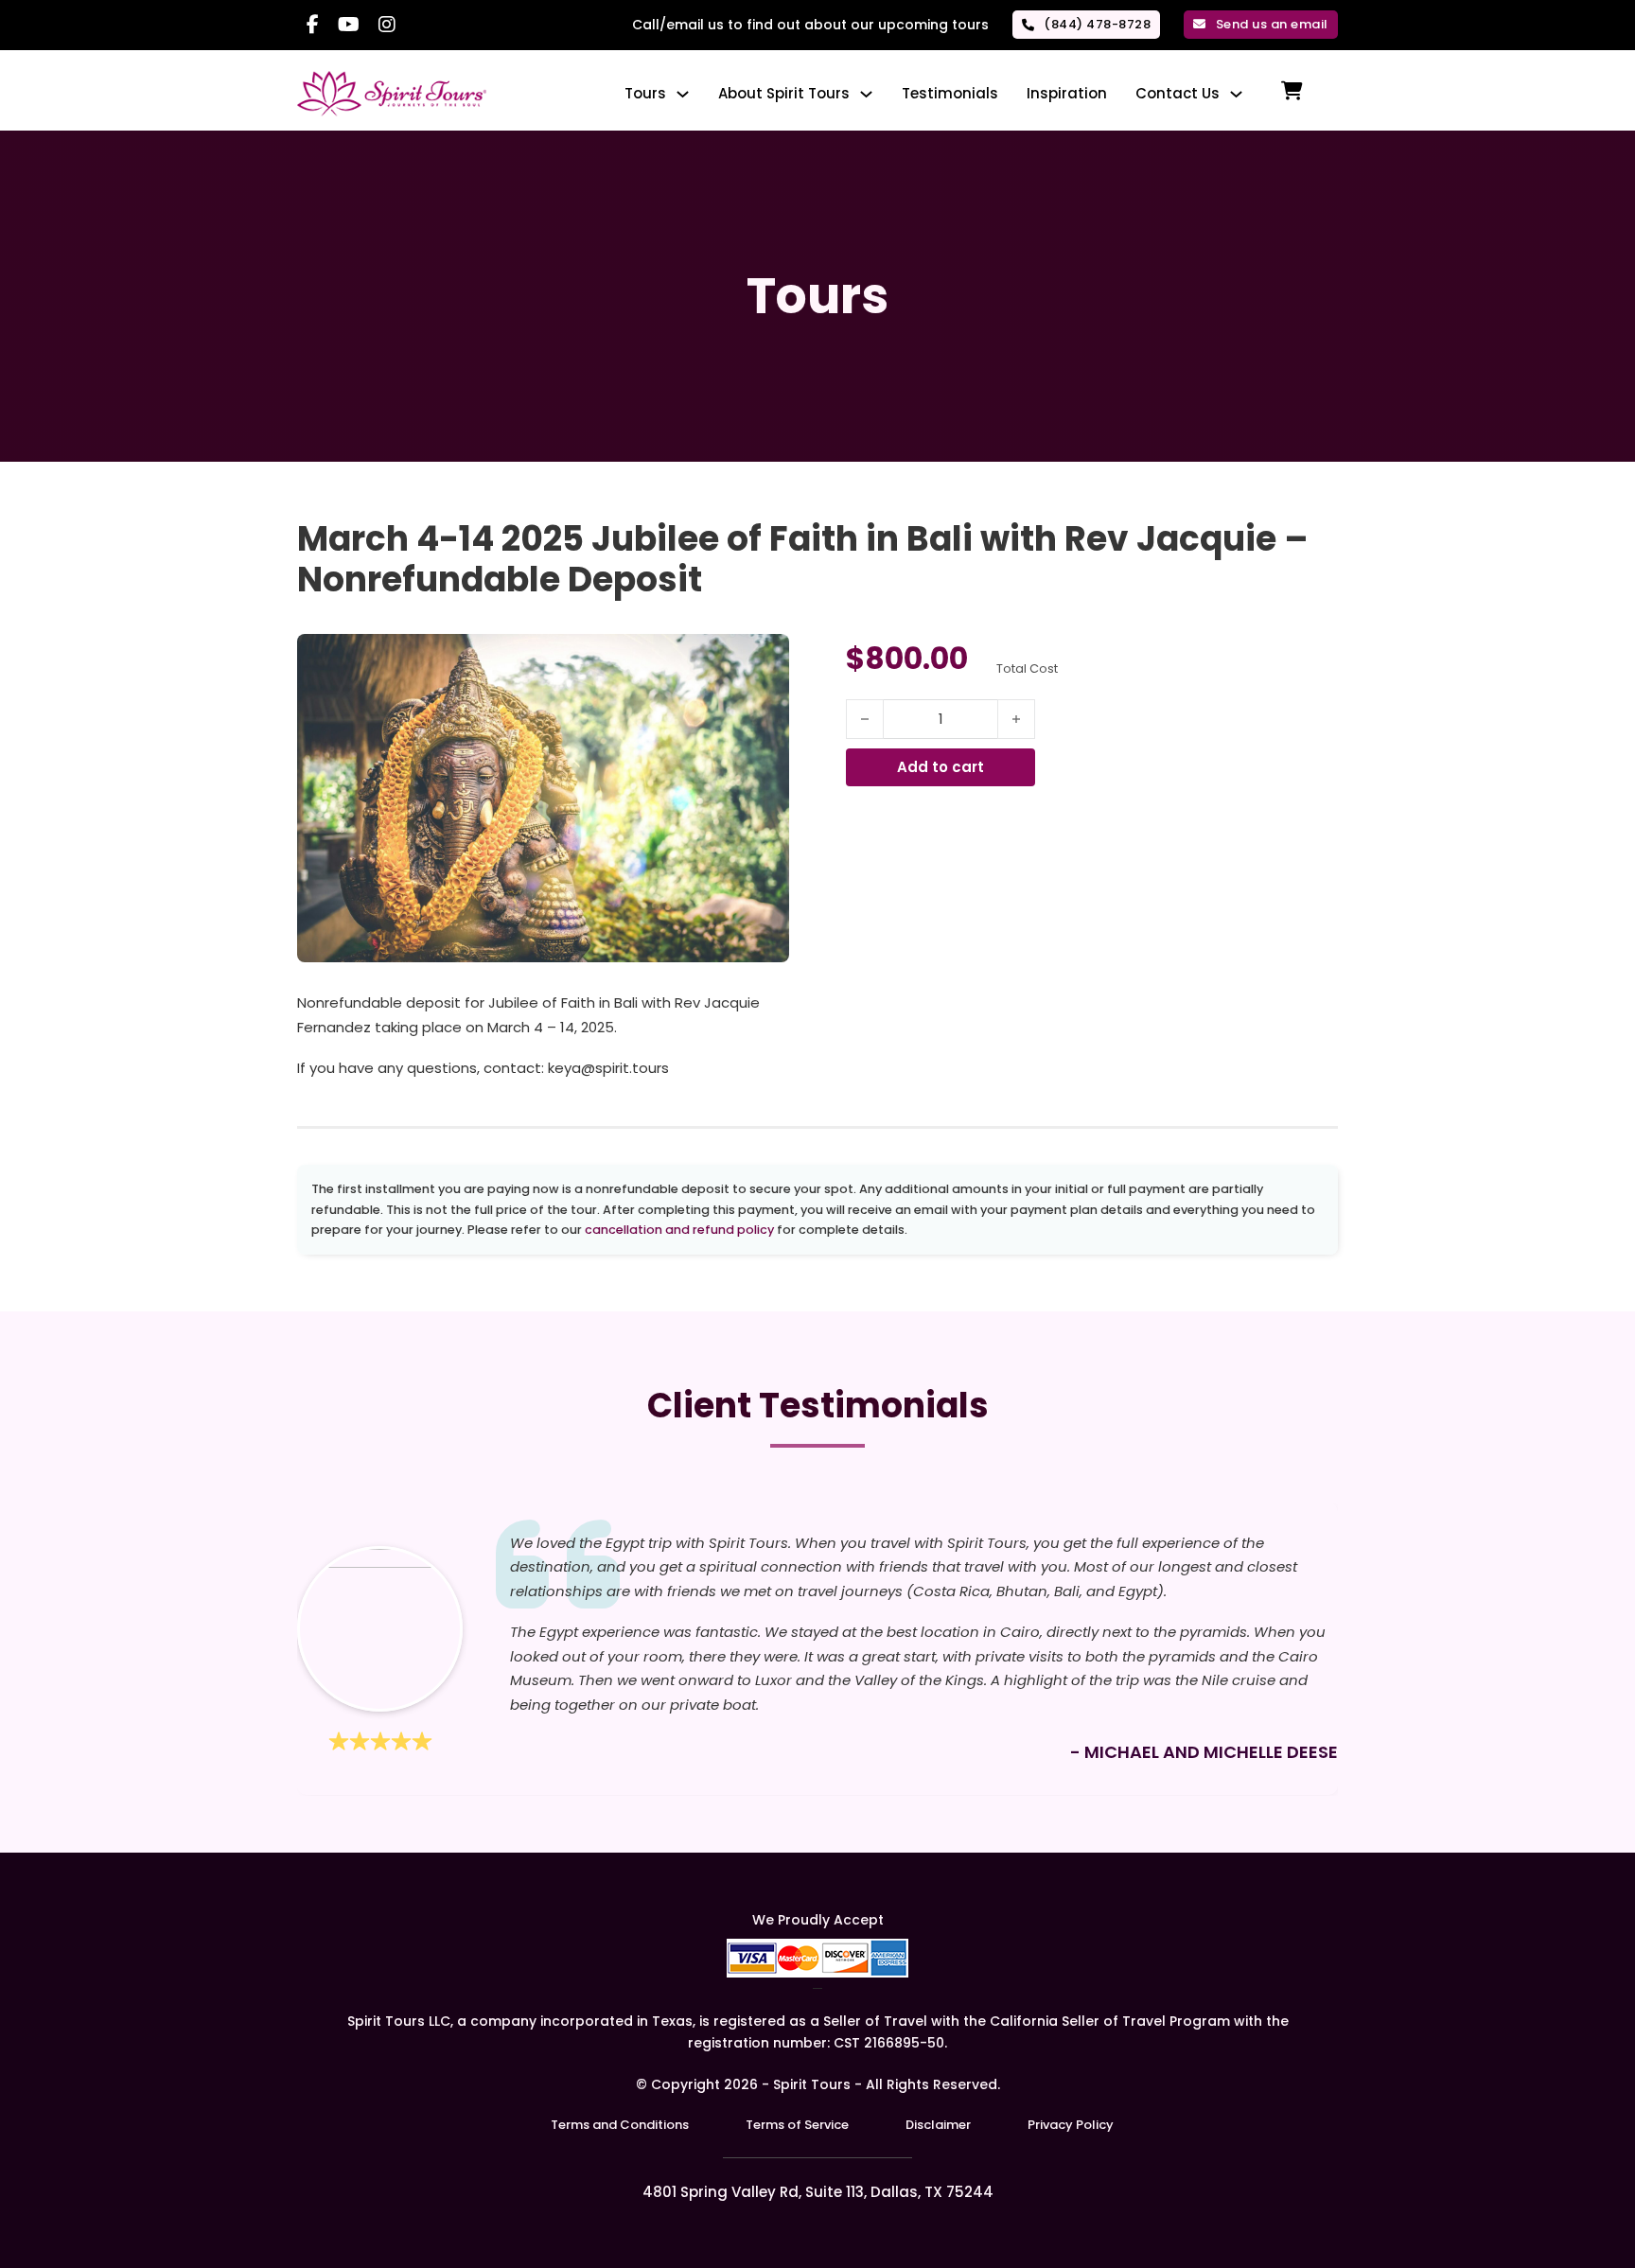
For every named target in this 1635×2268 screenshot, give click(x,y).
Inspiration (1067, 93)
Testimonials (950, 93)
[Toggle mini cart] (1292, 91)
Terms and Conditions (620, 2125)
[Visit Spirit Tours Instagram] (387, 25)
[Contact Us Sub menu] (1236, 94)
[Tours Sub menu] (683, 94)
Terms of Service (797, 2125)
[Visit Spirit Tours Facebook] (313, 25)
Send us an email (1272, 24)
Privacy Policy (1071, 2125)
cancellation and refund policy (679, 1230)
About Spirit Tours (784, 93)
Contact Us (1178, 93)
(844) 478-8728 (1097, 24)
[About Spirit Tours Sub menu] (866, 94)
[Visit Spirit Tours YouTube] (349, 25)
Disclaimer (938, 2125)
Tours (645, 93)
